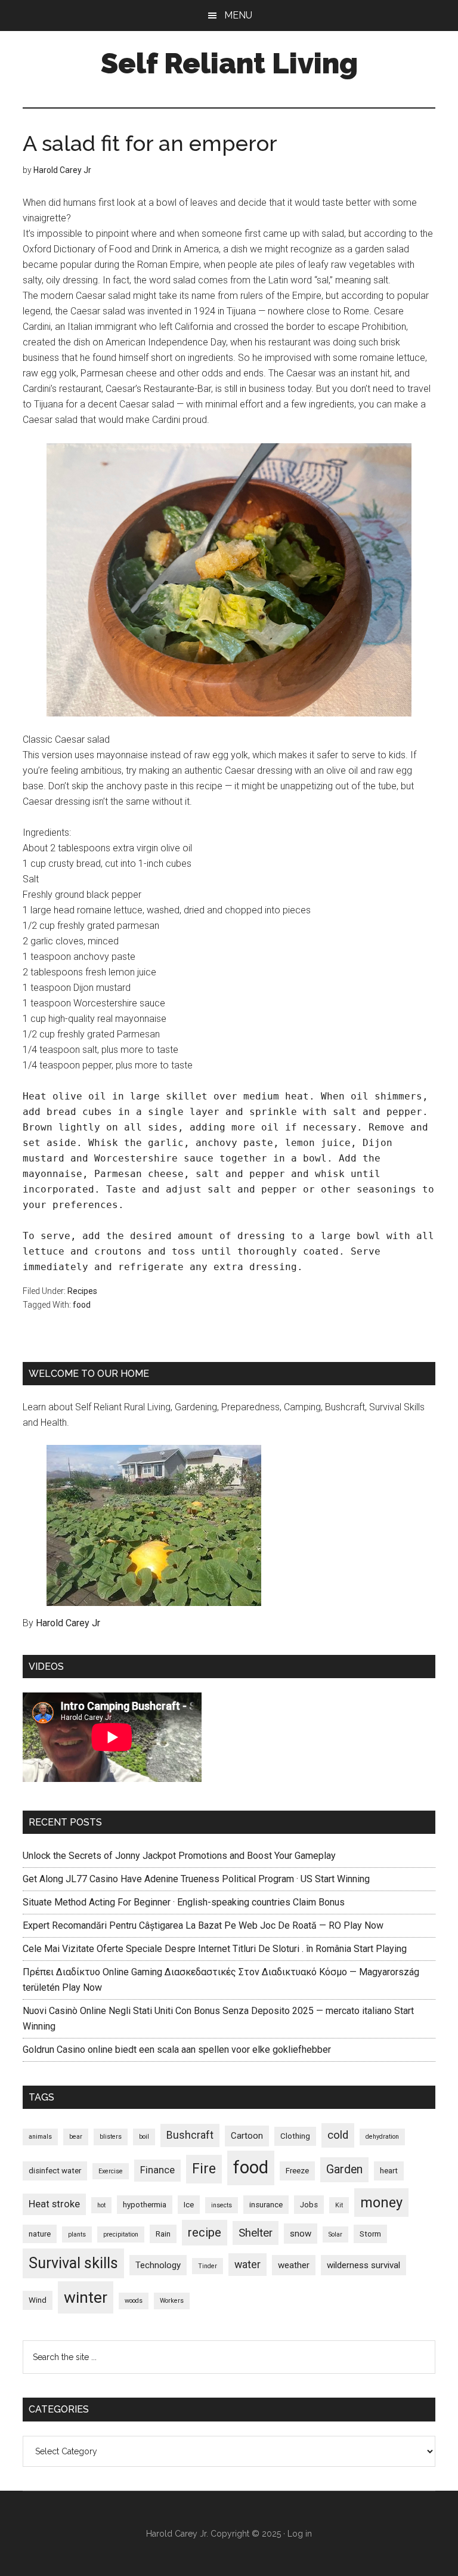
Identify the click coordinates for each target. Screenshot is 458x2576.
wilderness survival (363, 2265)
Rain (163, 2234)
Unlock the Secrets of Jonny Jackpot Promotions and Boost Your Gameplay (179, 1856)
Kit (339, 2205)
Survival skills (73, 2263)
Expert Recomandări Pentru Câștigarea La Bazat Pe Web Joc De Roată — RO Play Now (203, 1925)
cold (338, 2135)
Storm (370, 2234)
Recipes (82, 1291)
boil (144, 2137)
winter (86, 2297)
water (247, 2265)
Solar (335, 2234)
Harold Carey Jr (68, 1623)
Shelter (256, 2233)
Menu (238, 15)
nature (40, 2234)
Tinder (208, 2266)
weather (294, 2265)
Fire (204, 2169)
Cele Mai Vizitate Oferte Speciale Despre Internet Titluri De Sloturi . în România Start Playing (215, 1949)
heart (389, 2171)
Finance (157, 2170)
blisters (111, 2137)
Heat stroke (54, 2204)
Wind (38, 2300)
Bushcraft (190, 2135)
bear (76, 2137)
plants (77, 2234)
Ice (189, 2205)
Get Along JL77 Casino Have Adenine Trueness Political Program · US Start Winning (196, 1879)
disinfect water (55, 2171)
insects (222, 2205)
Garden (344, 2169)
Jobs (309, 2205)
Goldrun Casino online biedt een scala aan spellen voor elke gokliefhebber (177, 2050)
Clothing (295, 2136)
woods (134, 2301)
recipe (205, 2232)
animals (40, 2137)
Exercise (111, 2171)
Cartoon (247, 2136)
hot (101, 2205)
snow (301, 2234)
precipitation (121, 2234)
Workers (172, 2301)
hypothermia (145, 2205)
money (381, 2203)
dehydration (382, 2137)
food (82, 1305)
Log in (300, 2534)
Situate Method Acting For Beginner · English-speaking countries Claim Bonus (184, 1902)
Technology (158, 2265)
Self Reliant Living (229, 63)
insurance (266, 2205)
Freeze (297, 2171)
